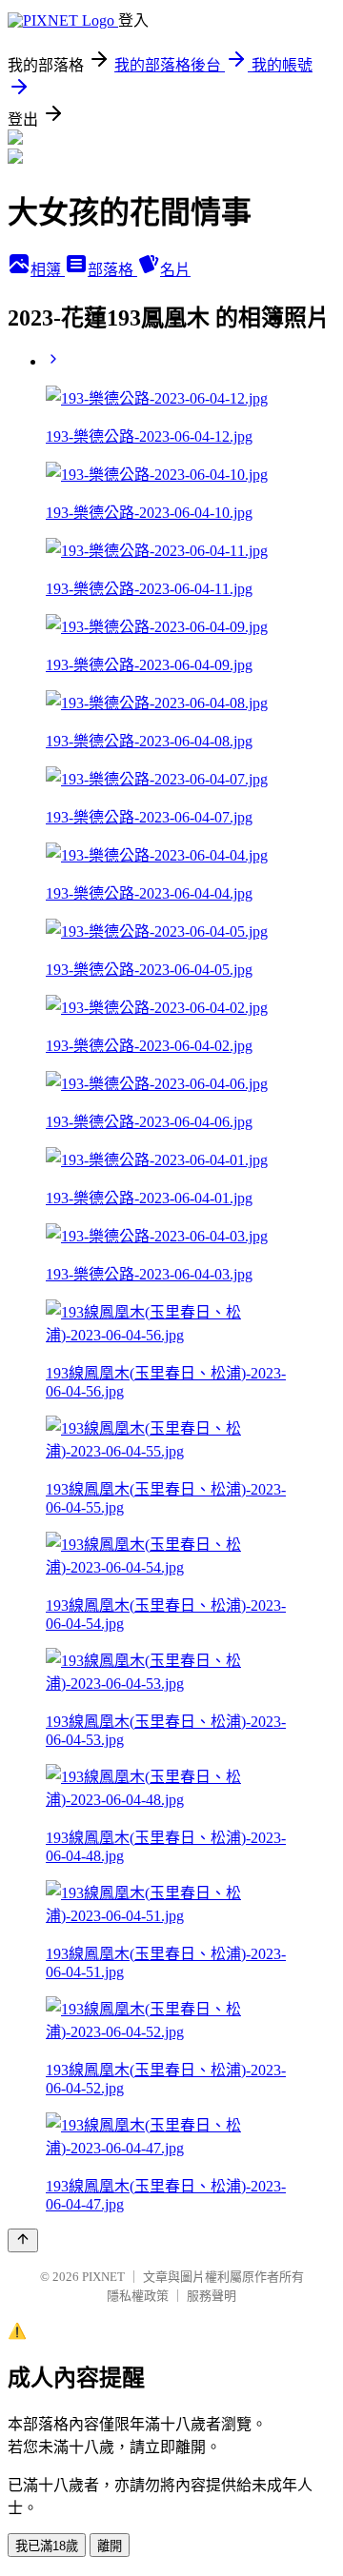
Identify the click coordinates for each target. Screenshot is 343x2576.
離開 (110, 2546)
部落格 (112, 270)
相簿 (48, 270)
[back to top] (23, 2240)
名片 (175, 270)
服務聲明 (212, 2296)
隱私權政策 (138, 2296)
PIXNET (103, 2277)
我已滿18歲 (47, 2546)
